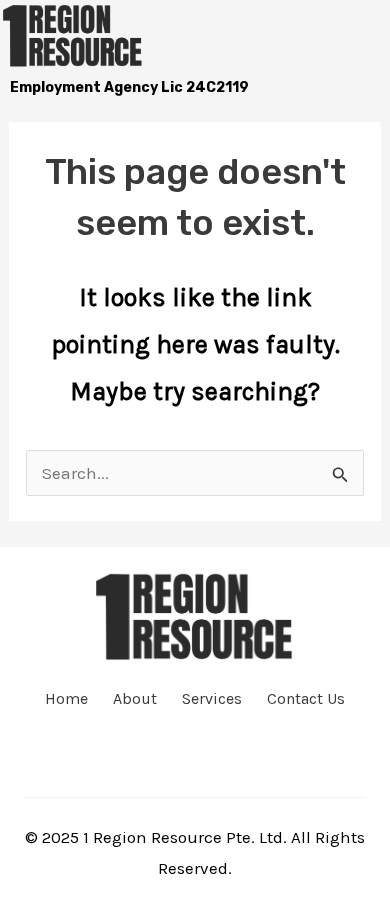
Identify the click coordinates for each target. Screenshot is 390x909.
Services (212, 699)
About (135, 699)
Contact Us (306, 699)
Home (66, 699)
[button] (345, 34)
